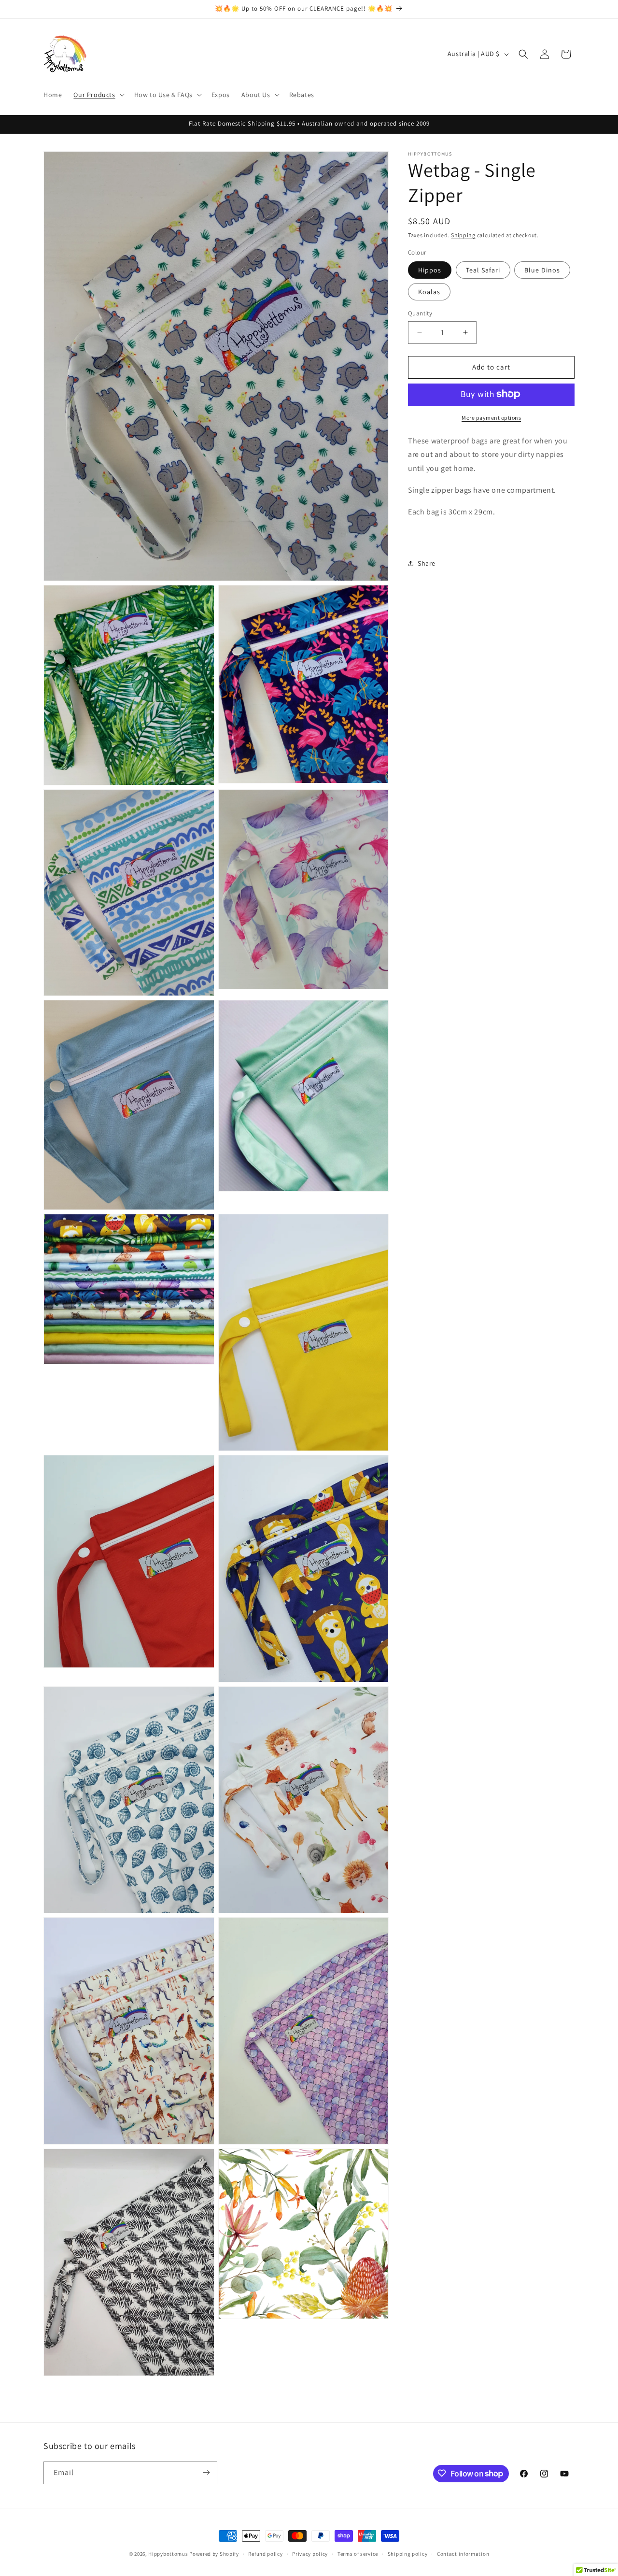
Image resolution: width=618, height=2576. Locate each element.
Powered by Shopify (214, 2554)
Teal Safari (483, 270)
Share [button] (427, 563)
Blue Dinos (542, 270)
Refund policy (265, 2554)
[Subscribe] (206, 2472)
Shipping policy (408, 2554)
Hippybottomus (168, 2554)
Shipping (463, 235)
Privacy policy (310, 2554)
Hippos (430, 270)
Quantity (420, 313)
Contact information (463, 2554)
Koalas (429, 292)
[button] (98, 95)
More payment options (491, 417)
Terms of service (358, 2554)
